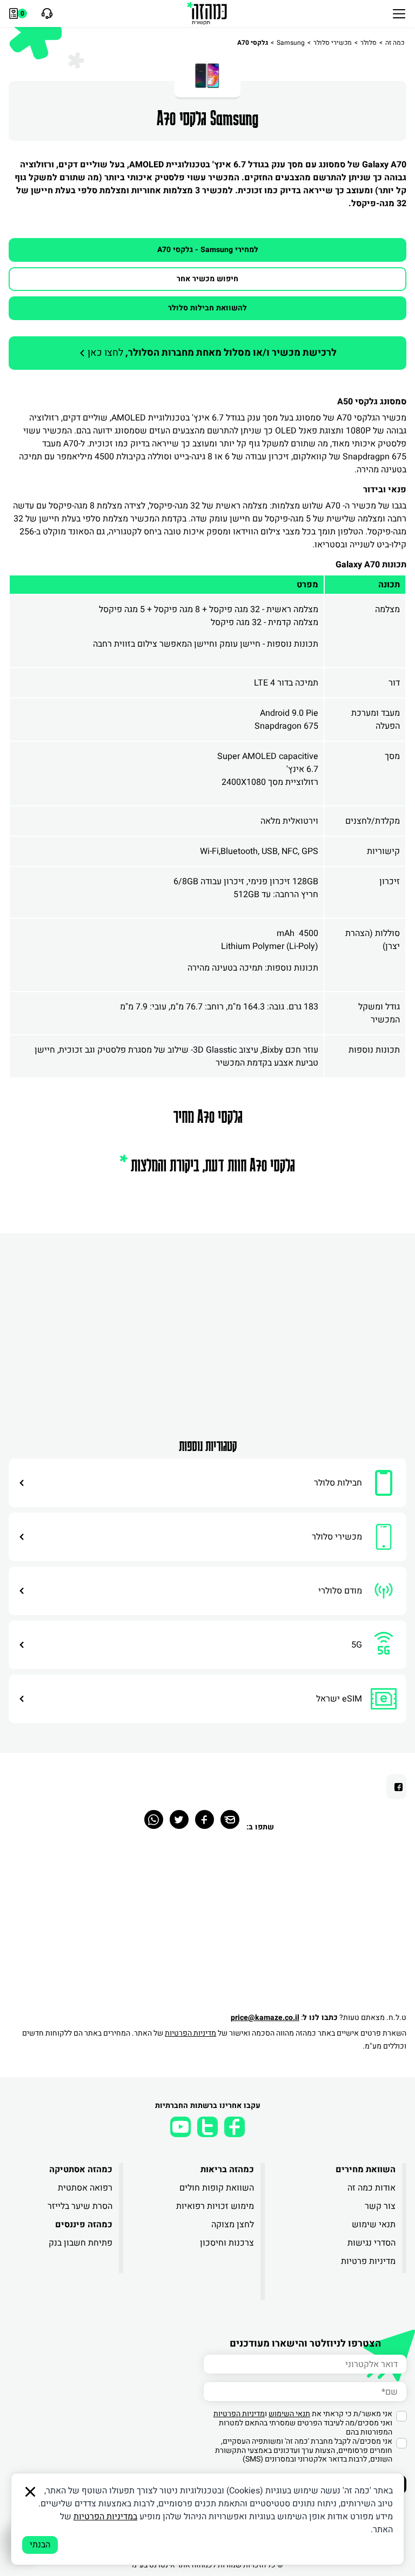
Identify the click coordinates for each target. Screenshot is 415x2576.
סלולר (369, 43)
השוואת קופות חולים (217, 2188)
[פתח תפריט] (399, 13)
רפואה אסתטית (85, 2188)
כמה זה (395, 43)
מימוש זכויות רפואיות (215, 2206)
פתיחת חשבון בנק (81, 2243)
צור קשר (380, 2206)
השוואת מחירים (366, 2170)
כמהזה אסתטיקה (81, 2170)
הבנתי (40, 2545)
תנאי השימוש (289, 2414)
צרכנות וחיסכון (227, 2243)
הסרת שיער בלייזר (80, 2206)
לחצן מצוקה (233, 2225)
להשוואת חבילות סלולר (207, 308)
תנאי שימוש (374, 2225)
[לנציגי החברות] (46, 13)
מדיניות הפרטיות (190, 2033)
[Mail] (230, 1819)
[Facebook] (205, 1819)
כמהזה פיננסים (84, 2225)
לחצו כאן (211, 353)
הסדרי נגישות (372, 2243)
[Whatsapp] (154, 1819)
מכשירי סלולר (333, 43)
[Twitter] (179, 1819)
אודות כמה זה (372, 2188)
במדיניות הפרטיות (105, 2517)
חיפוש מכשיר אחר (207, 279)
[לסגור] (30, 2492)
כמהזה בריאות (227, 2170)
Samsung (291, 43)
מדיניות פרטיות (368, 2261)
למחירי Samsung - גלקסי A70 (208, 250)
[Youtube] (180, 2127)
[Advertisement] (207, 1336)
